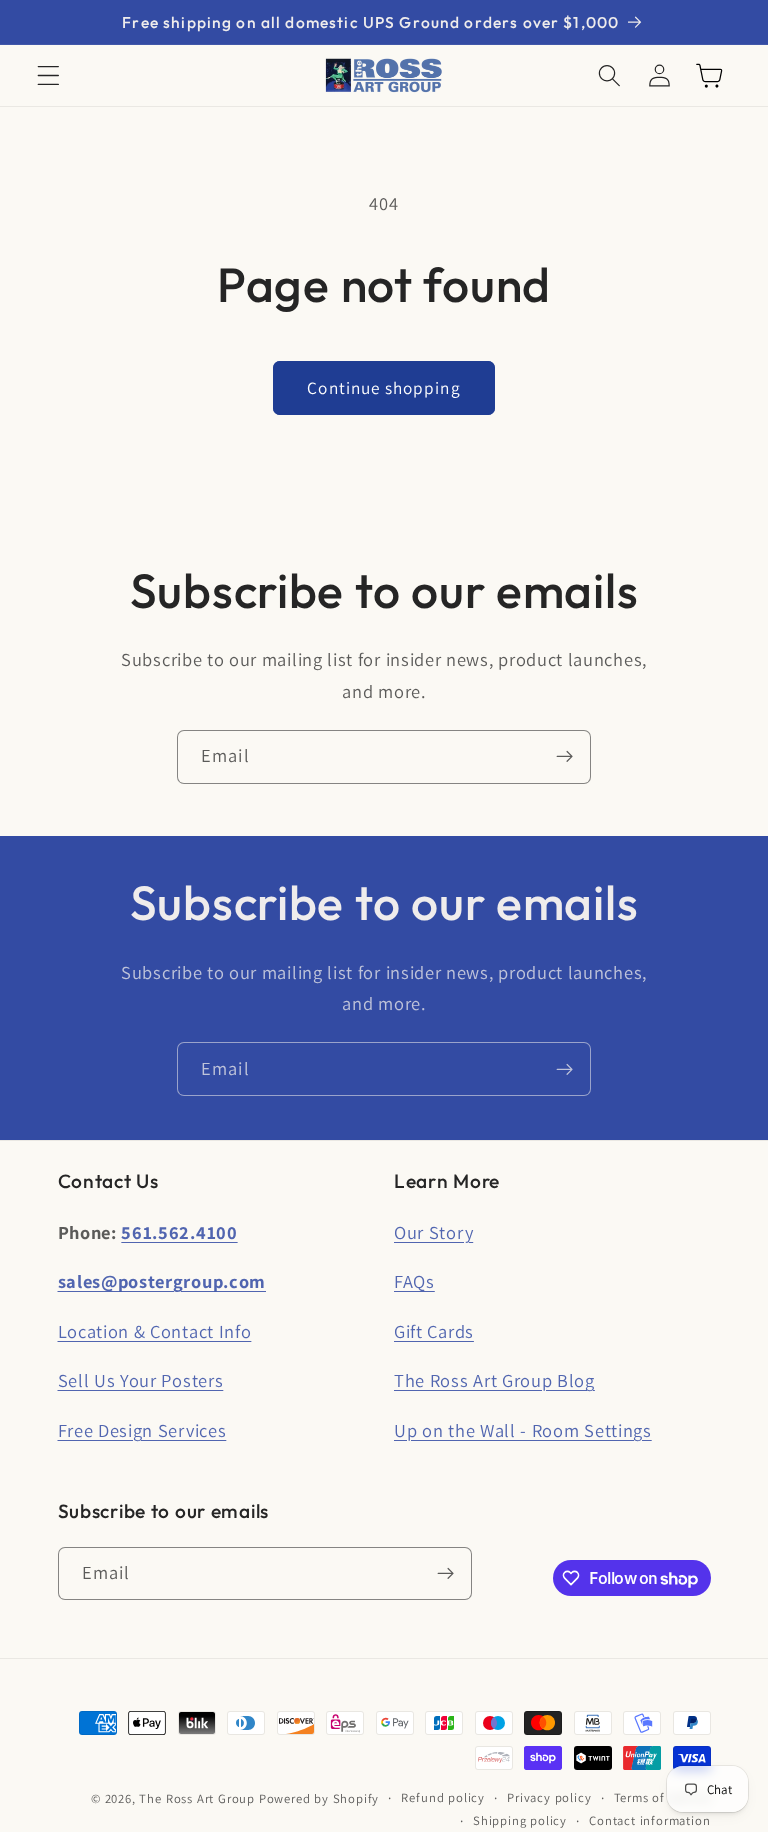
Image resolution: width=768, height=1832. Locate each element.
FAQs (414, 1281)
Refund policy (442, 1797)
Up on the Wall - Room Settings (523, 1430)
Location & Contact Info (155, 1331)
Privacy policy (549, 1797)
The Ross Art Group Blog (494, 1380)
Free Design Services (142, 1430)
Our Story (433, 1232)
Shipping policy (520, 1820)
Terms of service (662, 1797)
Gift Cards (434, 1331)
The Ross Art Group (197, 1798)
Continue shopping (384, 387)
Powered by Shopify (319, 1798)
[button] (48, 75)
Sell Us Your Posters (141, 1380)
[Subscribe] (564, 757)
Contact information (649, 1820)
